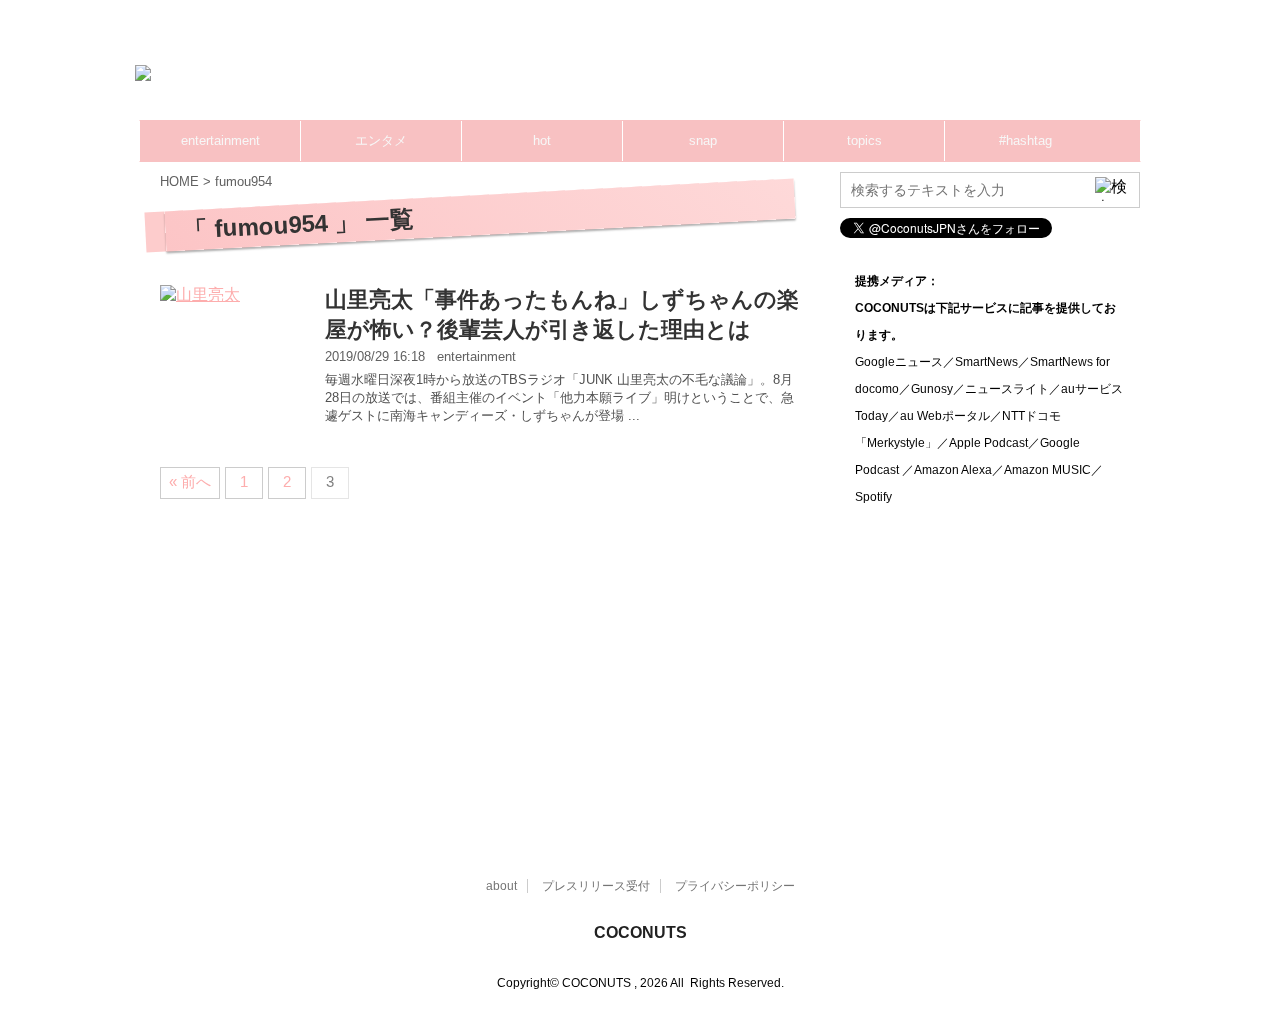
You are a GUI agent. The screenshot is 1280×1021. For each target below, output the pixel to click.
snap (703, 140)
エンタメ (381, 140)
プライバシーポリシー (735, 886)
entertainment (220, 140)
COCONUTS (640, 932)
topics (864, 140)
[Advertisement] (760, 75)
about (501, 886)
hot (542, 140)
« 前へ (190, 481)
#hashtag (1025, 140)
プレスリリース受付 (596, 886)
